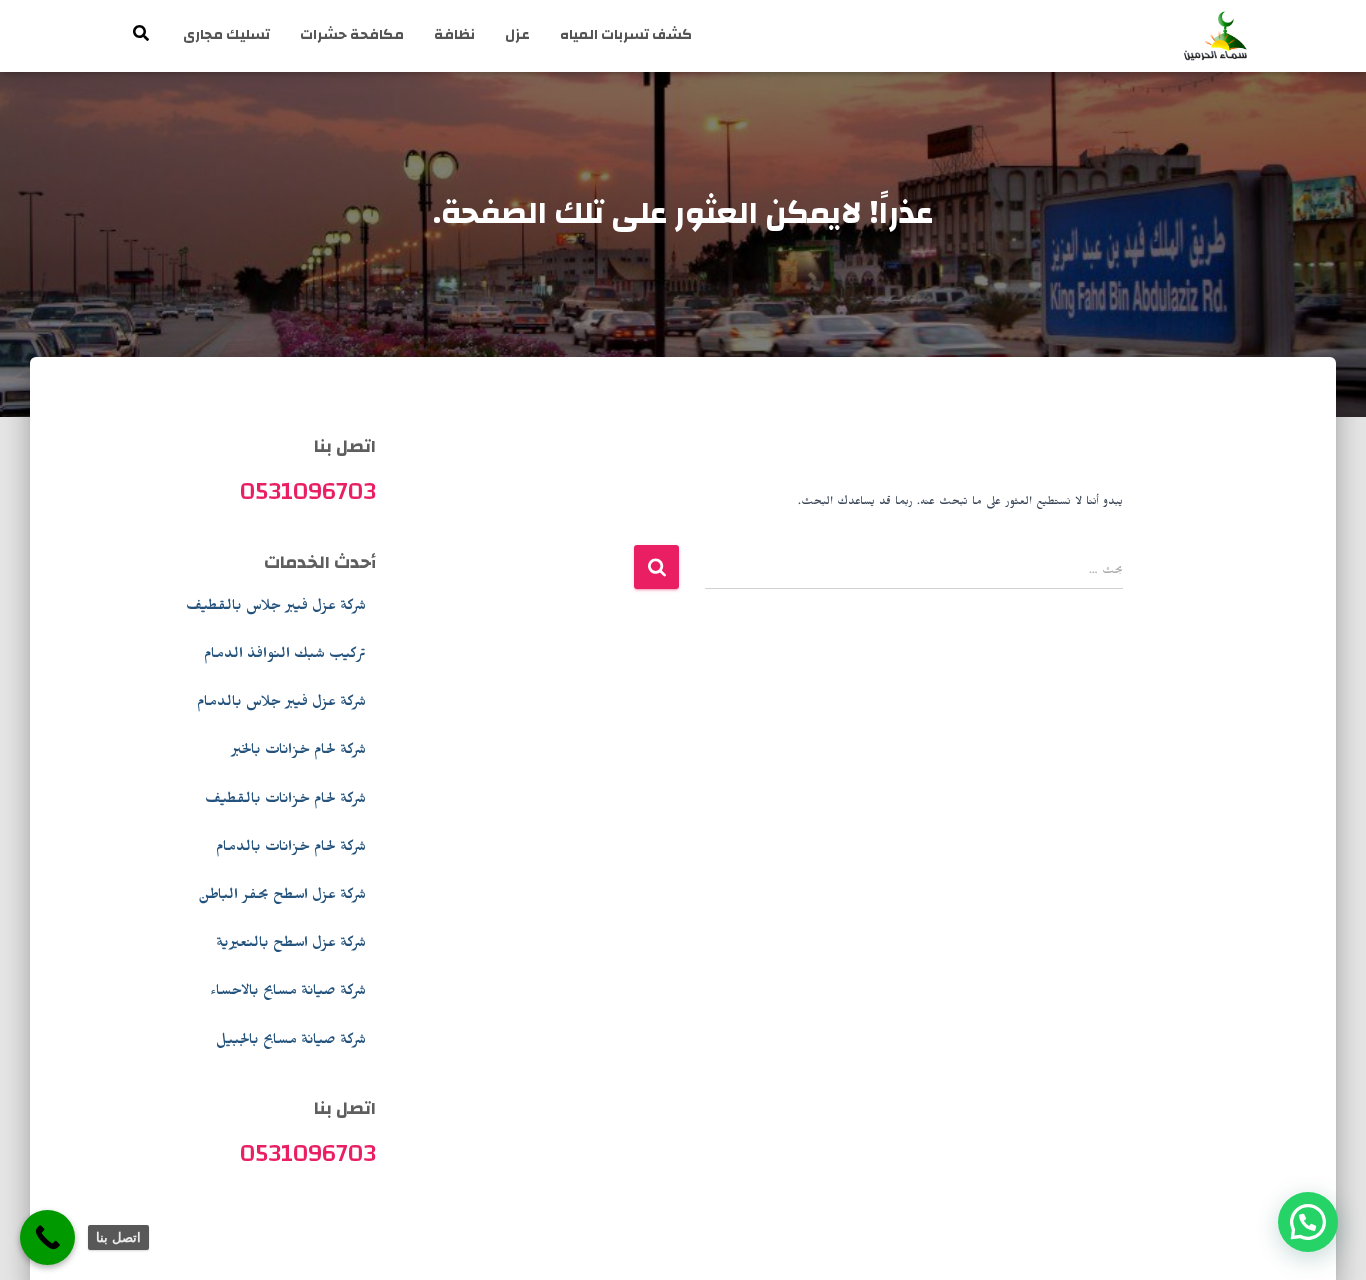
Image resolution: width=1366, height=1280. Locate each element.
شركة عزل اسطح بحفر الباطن (282, 897)
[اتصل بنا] (47, 1237)
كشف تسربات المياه (626, 35)
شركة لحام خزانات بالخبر (298, 752)
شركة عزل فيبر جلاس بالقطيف (276, 608)
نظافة (454, 35)
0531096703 (308, 491)
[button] (1308, 1222)
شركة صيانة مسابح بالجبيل (291, 1042)
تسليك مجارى (226, 35)
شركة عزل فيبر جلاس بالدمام (281, 704)
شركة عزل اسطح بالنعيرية (291, 945)
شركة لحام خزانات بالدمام (291, 849)
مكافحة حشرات (352, 35)
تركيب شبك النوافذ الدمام (285, 656)
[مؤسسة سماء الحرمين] (1216, 36)
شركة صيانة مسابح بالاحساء (288, 993)
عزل (517, 35)
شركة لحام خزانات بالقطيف (285, 801)
